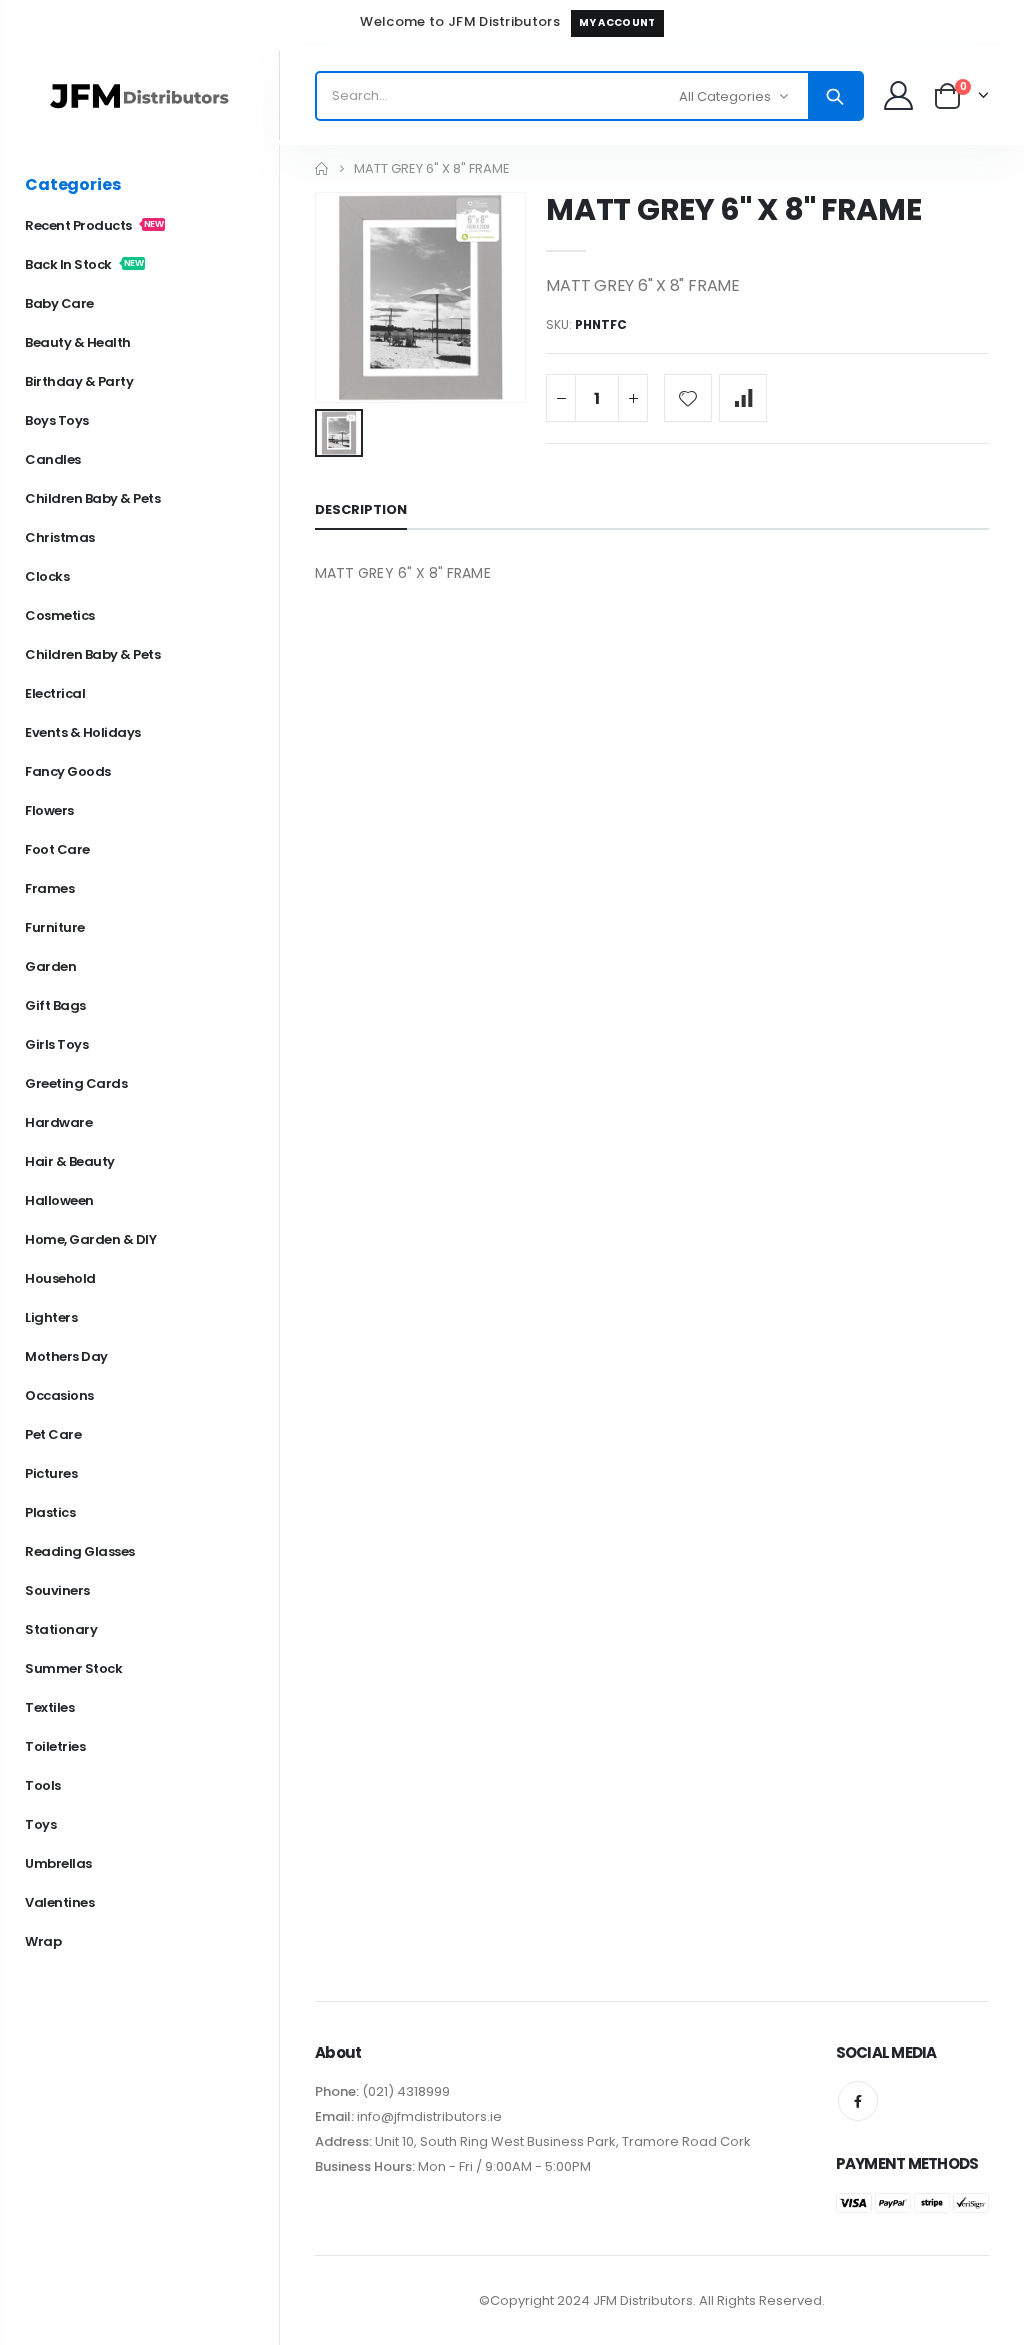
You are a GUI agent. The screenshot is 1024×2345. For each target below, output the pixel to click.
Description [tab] (361, 509)
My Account (617, 22)
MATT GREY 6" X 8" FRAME (733, 209)
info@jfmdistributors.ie (428, 2116)
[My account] (898, 95)
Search (835, 96)
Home (322, 168)
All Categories (725, 96)
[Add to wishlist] (688, 398)
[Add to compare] (743, 398)
